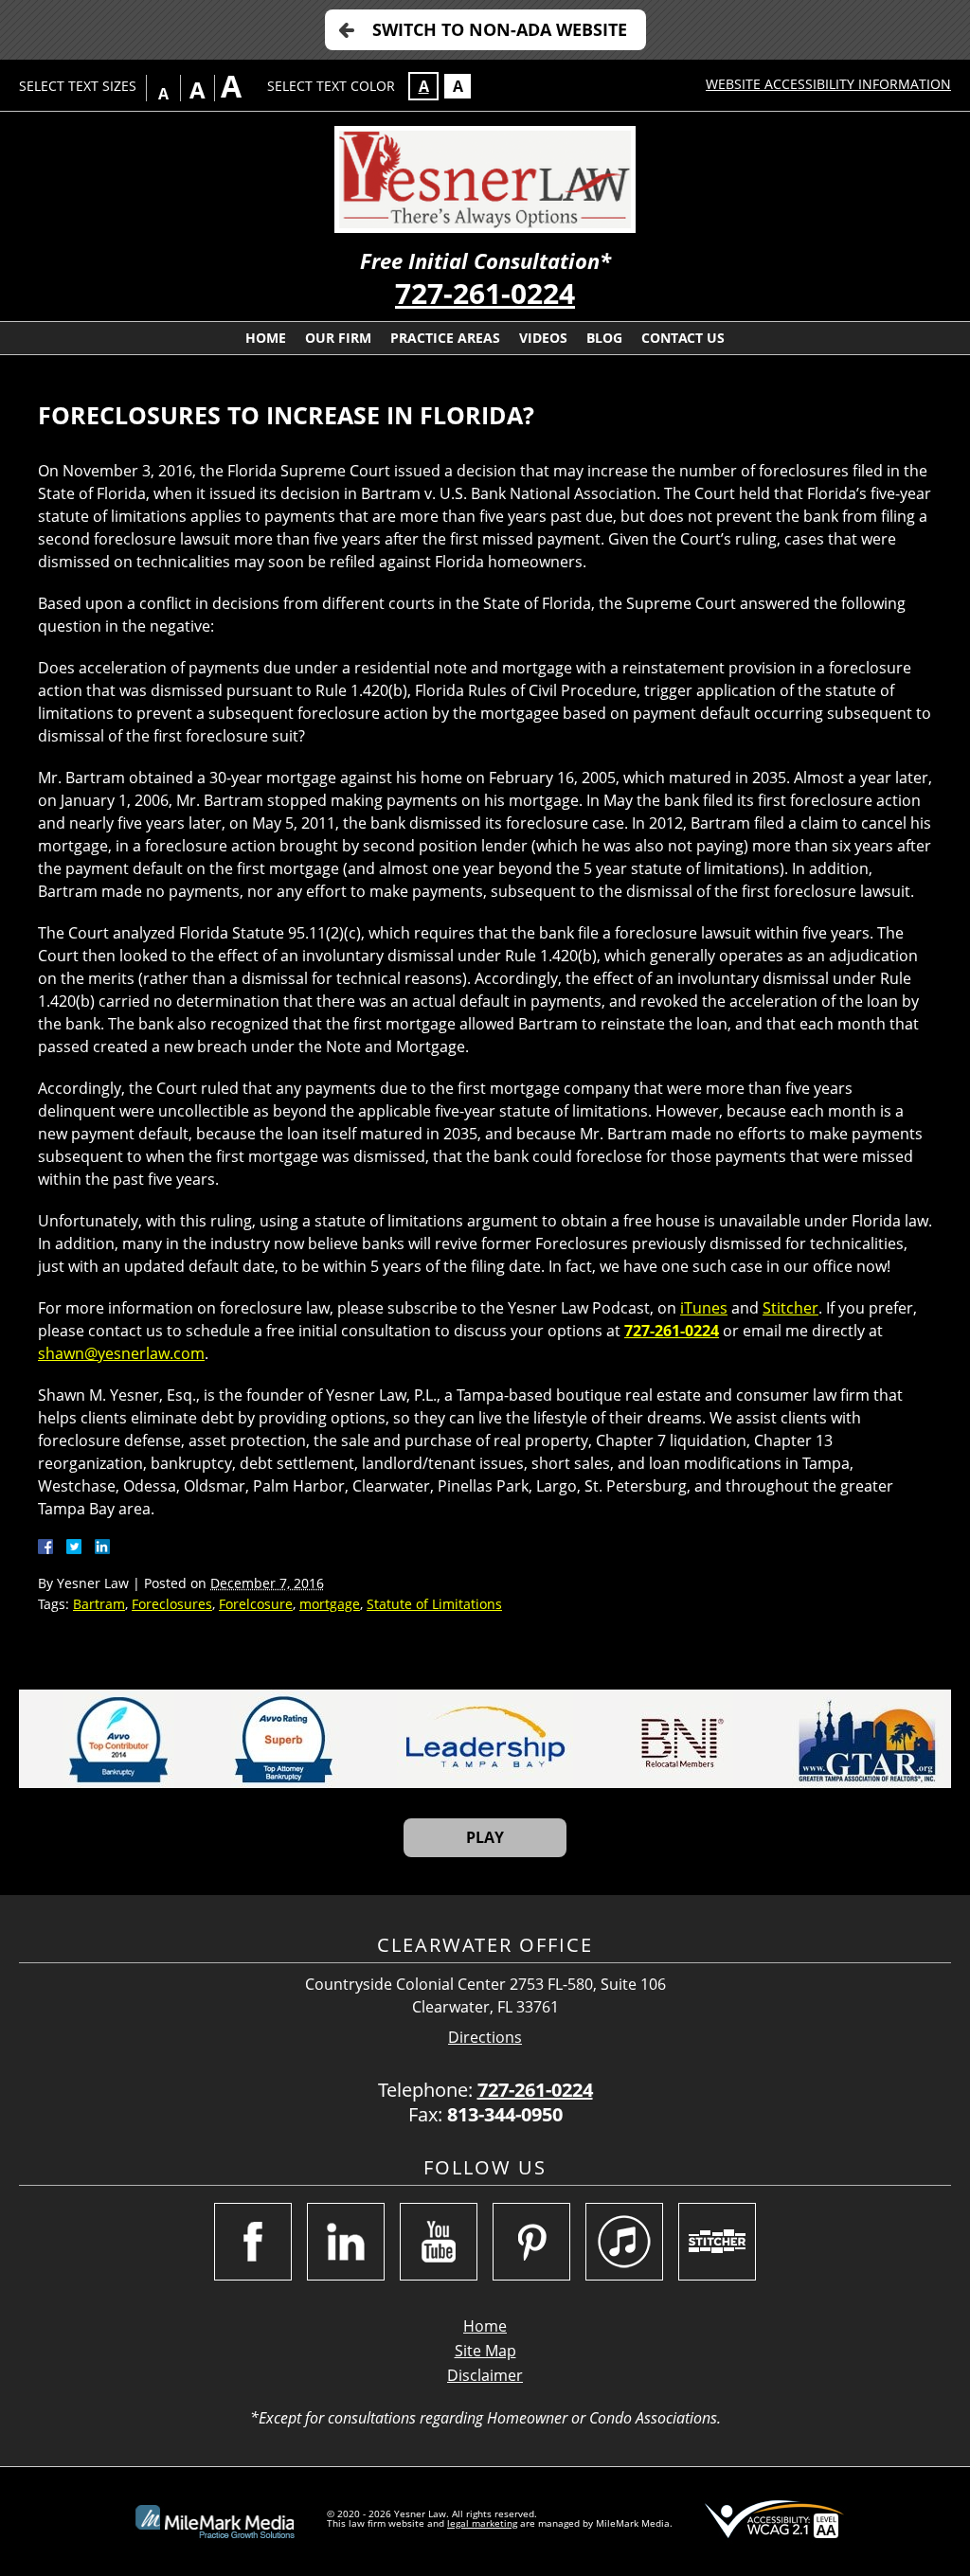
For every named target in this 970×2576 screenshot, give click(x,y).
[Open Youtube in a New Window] (439, 2242)
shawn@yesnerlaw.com (121, 1353)
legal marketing (482, 2523)
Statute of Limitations (434, 1604)
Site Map (485, 2351)
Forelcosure (256, 1604)
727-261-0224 (485, 293)
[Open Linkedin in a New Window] (346, 2242)
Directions (485, 2038)
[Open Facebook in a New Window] (253, 2242)
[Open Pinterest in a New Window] (531, 2242)
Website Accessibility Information (828, 84)
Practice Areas (445, 338)
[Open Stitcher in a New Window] (717, 2242)
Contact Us (683, 338)
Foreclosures (172, 1604)
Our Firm (338, 338)
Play (485, 1837)
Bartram (99, 1604)
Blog (604, 338)
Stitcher (790, 1308)
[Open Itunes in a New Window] (624, 2242)
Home (266, 338)
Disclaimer (485, 2375)
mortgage (330, 1604)
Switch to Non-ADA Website (500, 29)
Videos (543, 338)
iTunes (704, 1308)
